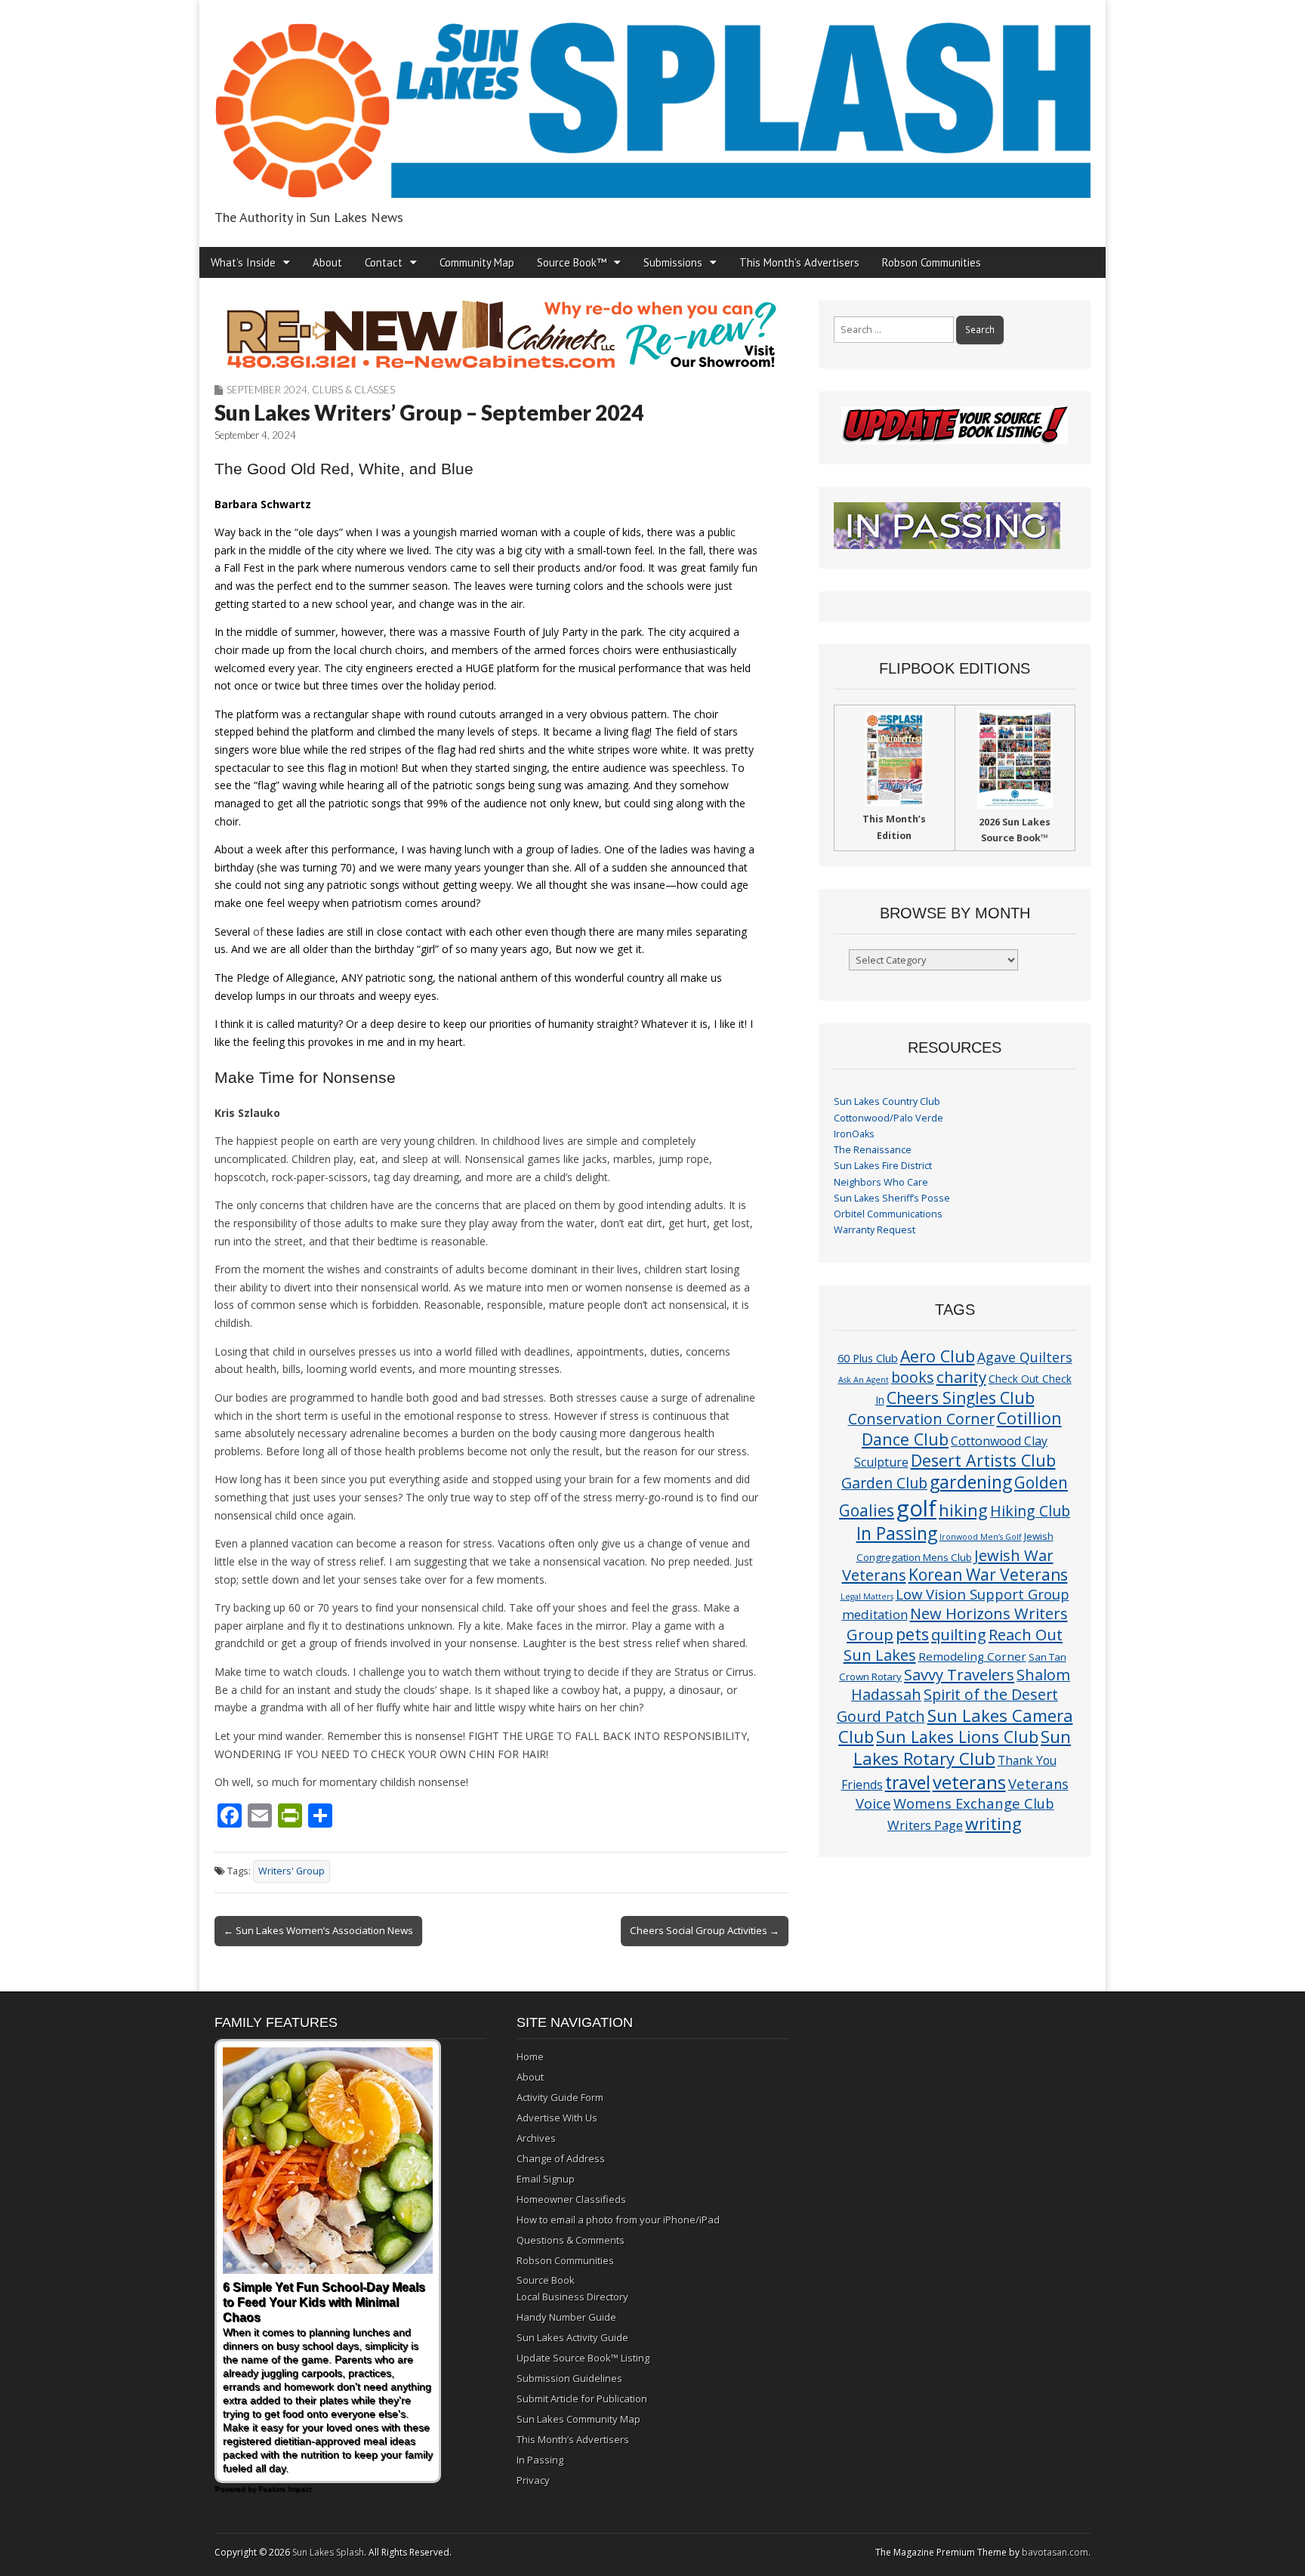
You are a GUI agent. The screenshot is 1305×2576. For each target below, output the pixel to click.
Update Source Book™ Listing (583, 2358)
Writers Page (925, 1825)
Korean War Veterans (988, 1575)
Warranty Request (875, 1230)
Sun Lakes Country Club (887, 1101)
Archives (536, 2138)
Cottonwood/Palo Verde (889, 1118)
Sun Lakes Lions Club (957, 1737)
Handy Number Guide (566, 2317)
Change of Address (561, 2158)
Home (530, 2056)
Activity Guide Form (560, 2097)
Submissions (673, 262)
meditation (875, 1614)
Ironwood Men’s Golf (981, 1537)
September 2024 (267, 390)
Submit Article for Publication (582, 2399)
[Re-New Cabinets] (501, 335)
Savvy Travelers (959, 1674)
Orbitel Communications (888, 1214)
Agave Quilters (1025, 1357)
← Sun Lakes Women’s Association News (318, 1930)
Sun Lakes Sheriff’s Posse (892, 1198)
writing (993, 1823)
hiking (963, 1510)
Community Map (477, 262)
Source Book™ (572, 262)
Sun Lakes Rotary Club (963, 1748)
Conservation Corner (921, 1419)
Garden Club (884, 1483)
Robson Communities (932, 262)
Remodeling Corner (972, 1656)
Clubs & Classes (353, 390)
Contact (384, 262)
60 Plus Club (868, 1358)
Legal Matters (867, 1597)
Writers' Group (292, 1871)
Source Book (546, 2280)
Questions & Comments (571, 2240)
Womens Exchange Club (974, 1803)
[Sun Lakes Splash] (652, 102)
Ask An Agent (864, 1380)
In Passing (897, 1533)
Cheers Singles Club (961, 1398)
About (327, 262)
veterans (969, 1782)
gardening (971, 1482)
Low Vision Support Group (983, 1594)
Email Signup (546, 2179)
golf (916, 1508)
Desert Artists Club (983, 1460)
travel (908, 1783)
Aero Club (938, 1356)
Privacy (533, 2480)
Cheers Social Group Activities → (705, 1930)
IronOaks (854, 1134)
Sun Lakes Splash (328, 2552)
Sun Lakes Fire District (883, 1166)
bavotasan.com (1055, 2552)
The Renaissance (873, 1150)
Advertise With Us (557, 2118)
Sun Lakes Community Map (578, 2419)
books (913, 1377)
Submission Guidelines (569, 2378)
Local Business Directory (572, 2297)
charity (961, 1377)
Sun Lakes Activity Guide (572, 2337)
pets (912, 1634)
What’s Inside (243, 262)
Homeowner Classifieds (571, 2199)
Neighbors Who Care (881, 1182)
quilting (959, 1634)
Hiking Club (1030, 1511)
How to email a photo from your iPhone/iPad (618, 2220)
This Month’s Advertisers (799, 262)
